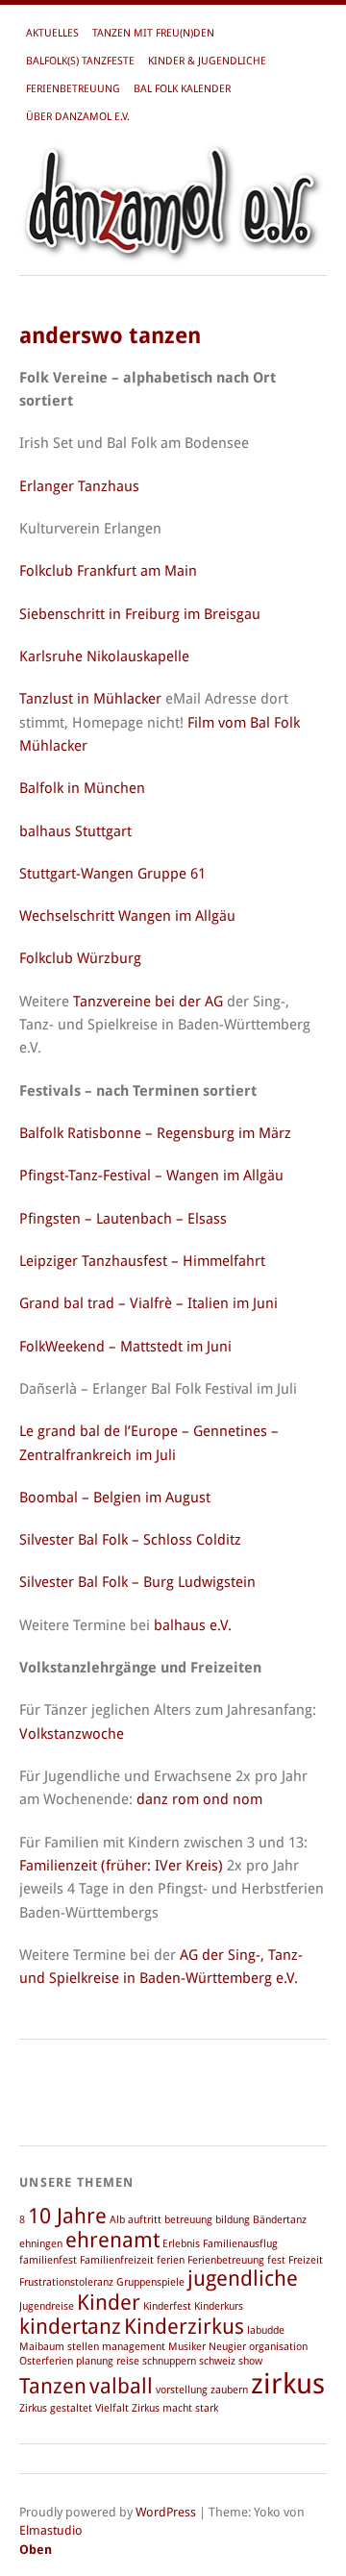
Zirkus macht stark (175, 2408)
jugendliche (243, 2279)
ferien (171, 2260)
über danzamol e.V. (78, 117)
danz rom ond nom (199, 1799)
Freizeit (306, 2260)
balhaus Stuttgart (75, 831)
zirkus (288, 2384)
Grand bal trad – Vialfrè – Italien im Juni (148, 1303)
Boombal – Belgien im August (115, 1498)
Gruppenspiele (150, 2282)
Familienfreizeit (117, 2260)
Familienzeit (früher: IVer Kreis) (121, 1866)
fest (276, 2260)
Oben (36, 2550)
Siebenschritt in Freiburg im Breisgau (140, 614)
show (250, 2361)
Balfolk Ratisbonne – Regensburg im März (155, 1133)
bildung (233, 2220)
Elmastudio (51, 2530)
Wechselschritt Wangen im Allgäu (127, 916)
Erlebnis (181, 2244)
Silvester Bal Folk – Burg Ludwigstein (137, 1582)
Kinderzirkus (184, 2327)
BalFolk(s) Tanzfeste (80, 61)
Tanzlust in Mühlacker (90, 699)
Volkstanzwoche (72, 1734)
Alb (117, 2220)
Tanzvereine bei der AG (148, 1002)
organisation (278, 2347)
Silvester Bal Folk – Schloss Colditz (130, 1540)
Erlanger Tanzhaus (79, 486)
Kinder (109, 2303)
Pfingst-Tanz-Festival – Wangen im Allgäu (151, 1176)
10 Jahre (67, 2216)
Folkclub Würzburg (80, 958)
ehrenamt (112, 2240)
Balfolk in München (82, 788)
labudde (266, 2330)
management (134, 2347)
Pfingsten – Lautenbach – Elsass (123, 1219)
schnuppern (169, 2361)
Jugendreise (47, 2306)
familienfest (48, 2260)
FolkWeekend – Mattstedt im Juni (125, 1347)
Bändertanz (280, 2220)
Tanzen (53, 2386)
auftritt (145, 2220)
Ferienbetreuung (73, 89)
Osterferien (46, 2361)
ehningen (41, 2244)
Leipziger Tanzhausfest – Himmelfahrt (142, 1261)
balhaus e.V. (193, 1625)
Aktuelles (52, 33)
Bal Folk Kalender (182, 89)
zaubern (229, 2390)
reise (128, 2361)
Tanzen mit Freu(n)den (153, 33)
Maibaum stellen (59, 2347)
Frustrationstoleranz (66, 2282)
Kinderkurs (219, 2306)
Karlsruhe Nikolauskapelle (104, 656)
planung (95, 2361)
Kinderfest (167, 2306)
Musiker (187, 2347)
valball (121, 2386)
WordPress (166, 2512)
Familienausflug (240, 2244)
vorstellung (182, 2390)
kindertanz (70, 2327)
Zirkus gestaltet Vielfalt (74, 2408)
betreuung (188, 2220)
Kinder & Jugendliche (207, 61)
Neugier (227, 2347)
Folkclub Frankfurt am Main (108, 571)
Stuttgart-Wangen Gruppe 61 (112, 874)
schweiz (217, 2361)
